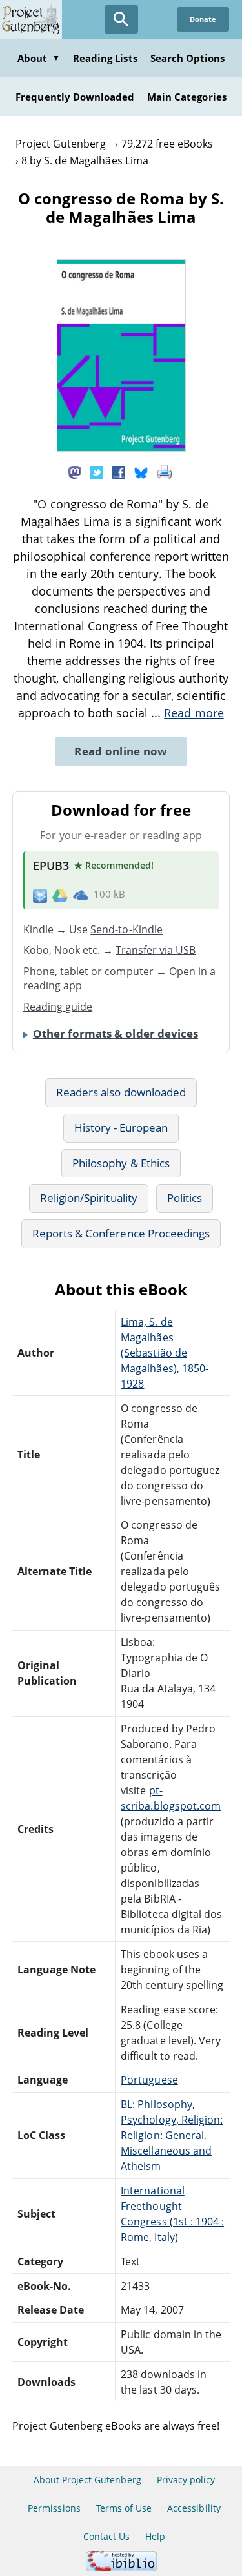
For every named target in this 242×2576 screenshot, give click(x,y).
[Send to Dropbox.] (40, 895)
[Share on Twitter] (97, 472)
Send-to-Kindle (126, 929)
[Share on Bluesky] (141, 472)
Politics (185, 1198)
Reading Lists (105, 58)
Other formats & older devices (116, 1033)
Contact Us (106, 2536)
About (39, 58)
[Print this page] (165, 472)
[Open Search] (121, 19)
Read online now (121, 751)
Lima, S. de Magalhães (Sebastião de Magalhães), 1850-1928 (165, 1353)
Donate (203, 19)
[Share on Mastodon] (75, 472)
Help (155, 2536)
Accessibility (194, 2508)
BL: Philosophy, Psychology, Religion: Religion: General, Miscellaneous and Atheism (172, 2135)
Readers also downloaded (121, 1092)
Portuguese (149, 2080)
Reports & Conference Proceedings (121, 1233)
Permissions (54, 2508)
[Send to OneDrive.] (81, 895)
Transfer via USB (156, 950)
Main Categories (187, 97)
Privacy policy (186, 2480)
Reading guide (58, 1007)
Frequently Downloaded (75, 97)
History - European (121, 1128)
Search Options (188, 58)
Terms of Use (124, 2508)
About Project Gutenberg (87, 2480)
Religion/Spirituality (89, 1198)
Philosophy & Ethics (121, 1163)
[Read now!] (121, 448)
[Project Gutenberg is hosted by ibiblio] (121, 2568)
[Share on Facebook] (119, 472)
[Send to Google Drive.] (60, 895)
